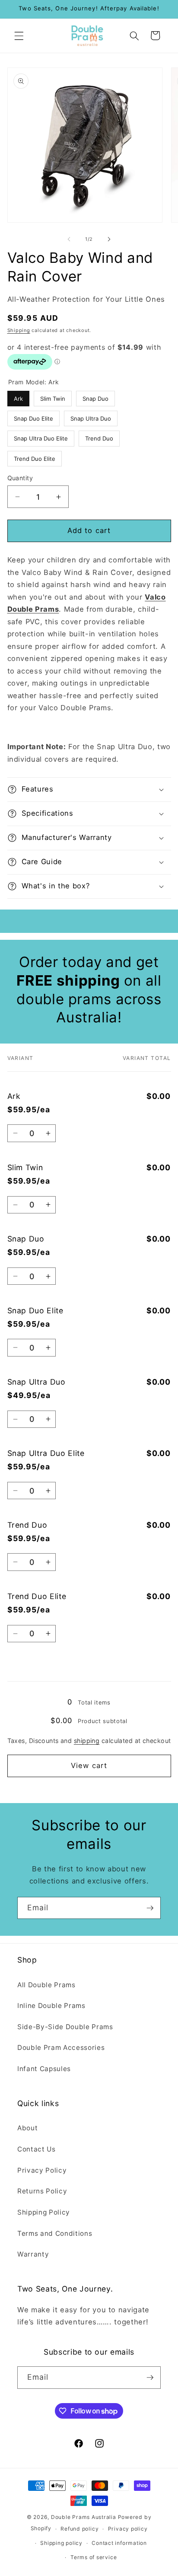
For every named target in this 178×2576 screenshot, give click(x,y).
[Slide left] (69, 239)
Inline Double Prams (51, 2006)
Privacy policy (128, 2529)
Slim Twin (52, 396)
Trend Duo (99, 436)
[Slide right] (109, 239)
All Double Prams (46, 1985)
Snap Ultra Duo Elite (41, 436)
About (27, 2128)
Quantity (20, 478)
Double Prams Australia (84, 2517)
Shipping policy (61, 2543)
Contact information (119, 2543)
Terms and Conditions (55, 2233)
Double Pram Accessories (61, 2048)
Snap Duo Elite (33, 416)
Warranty (33, 2254)
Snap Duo (95, 396)
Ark (18, 396)
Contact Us (37, 2149)
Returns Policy (42, 2191)
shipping (87, 1741)
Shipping (19, 330)
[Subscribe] (150, 1908)
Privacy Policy (42, 2170)
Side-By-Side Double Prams (65, 2027)
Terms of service (94, 2557)
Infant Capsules (44, 2069)
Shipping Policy (44, 2212)
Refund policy (79, 2529)
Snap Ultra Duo (91, 416)
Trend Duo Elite (34, 456)
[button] (19, 35)
